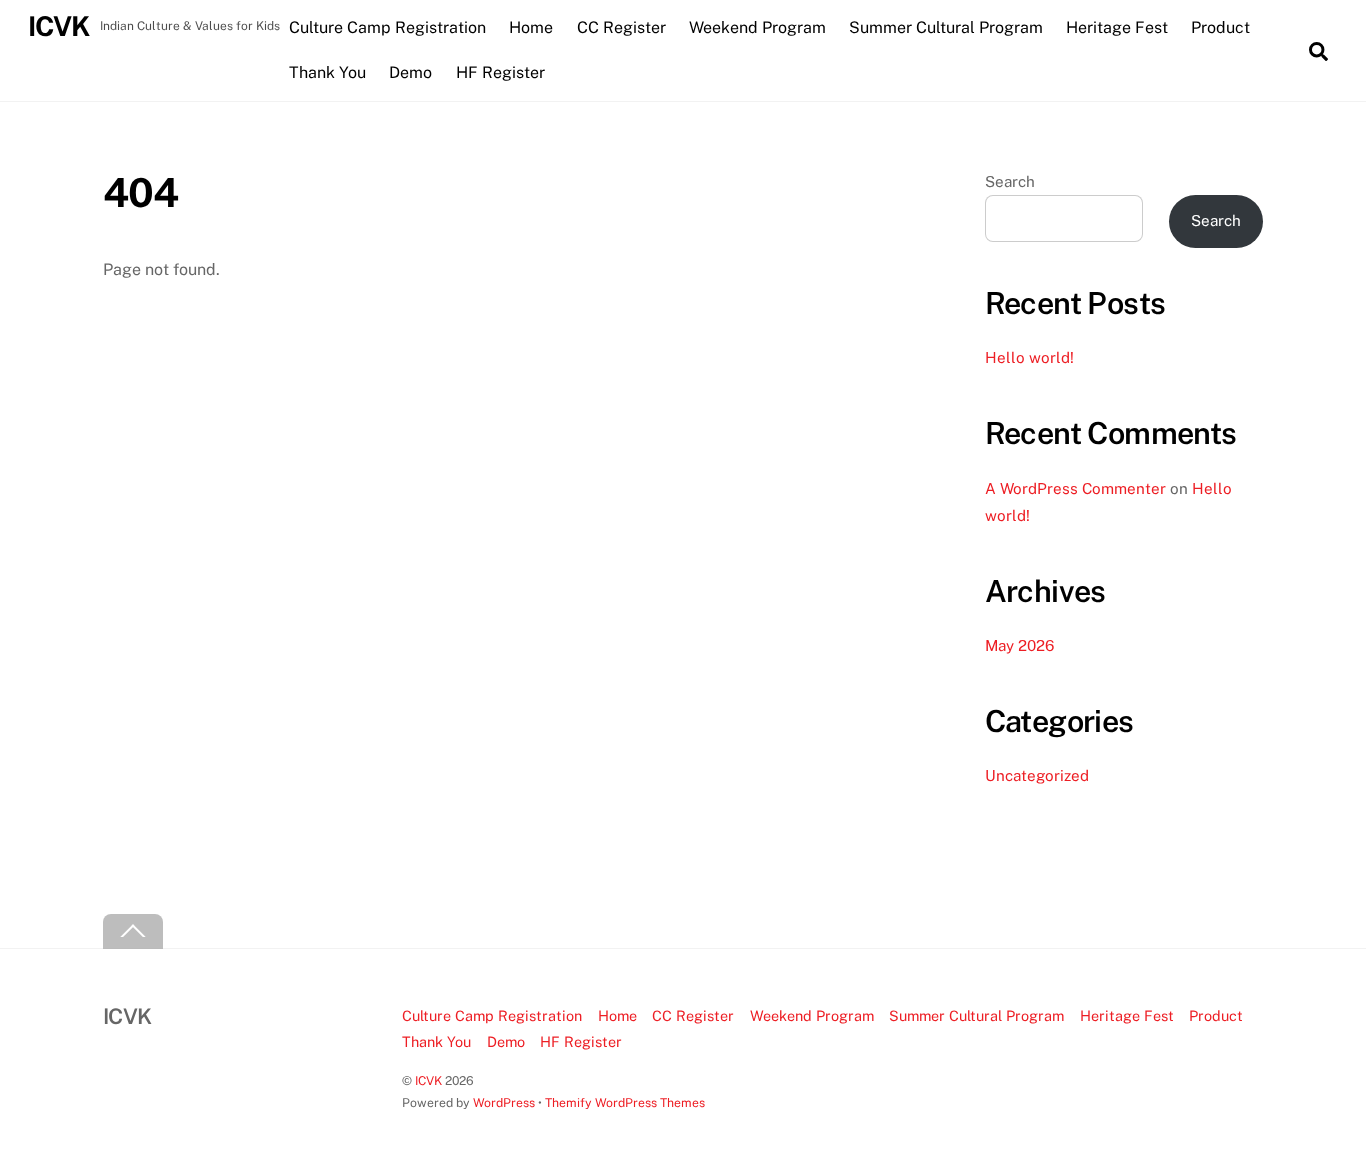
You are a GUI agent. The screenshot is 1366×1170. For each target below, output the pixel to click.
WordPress (504, 1102)
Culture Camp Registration (387, 27)
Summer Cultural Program (946, 27)
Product (1220, 27)
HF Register (500, 72)
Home (531, 27)
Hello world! (1029, 357)
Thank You (327, 72)
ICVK (428, 1080)
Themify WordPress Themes (625, 1102)
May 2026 (1019, 645)
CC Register (621, 27)
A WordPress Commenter (1075, 488)
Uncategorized (1037, 775)
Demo (410, 72)
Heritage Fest (1117, 27)
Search (1010, 181)
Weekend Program (757, 27)
